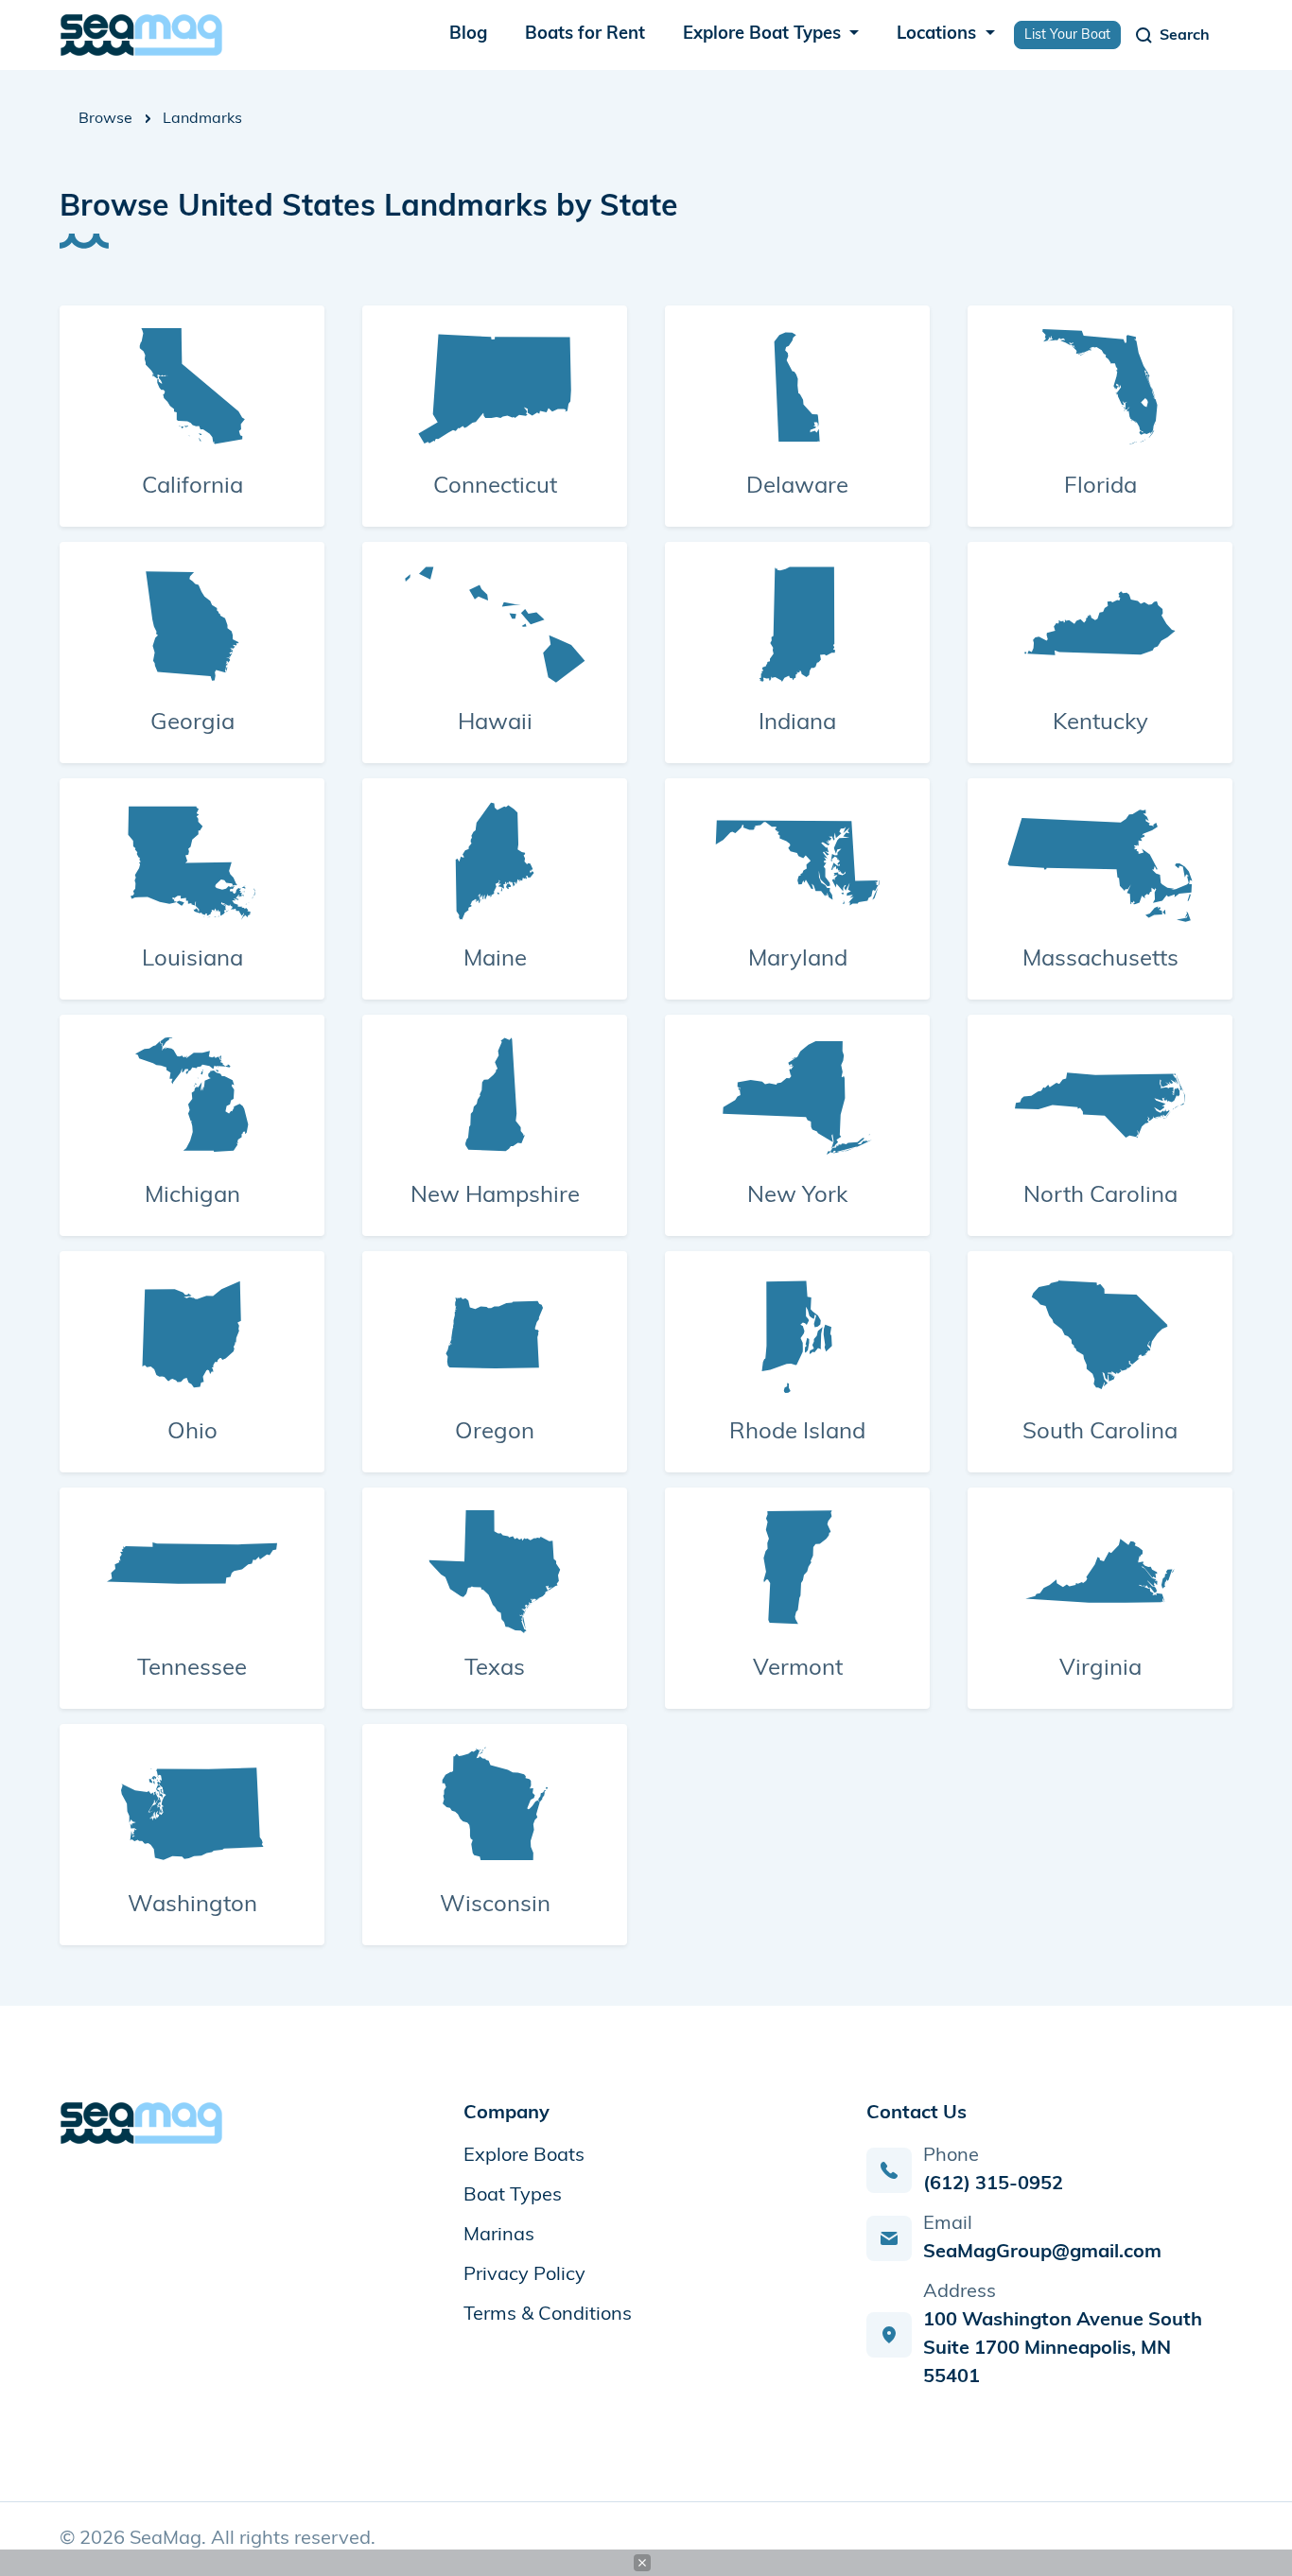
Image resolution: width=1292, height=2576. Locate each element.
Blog (468, 35)
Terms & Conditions (548, 2315)
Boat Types (513, 2196)
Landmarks (202, 119)
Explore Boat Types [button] (764, 35)
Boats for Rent (585, 35)
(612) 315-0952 (993, 2184)
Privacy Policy (524, 2275)
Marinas (499, 2236)
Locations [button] (939, 35)
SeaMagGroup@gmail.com (1042, 2253)
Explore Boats (524, 2156)
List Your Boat (1067, 35)
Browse (105, 119)
